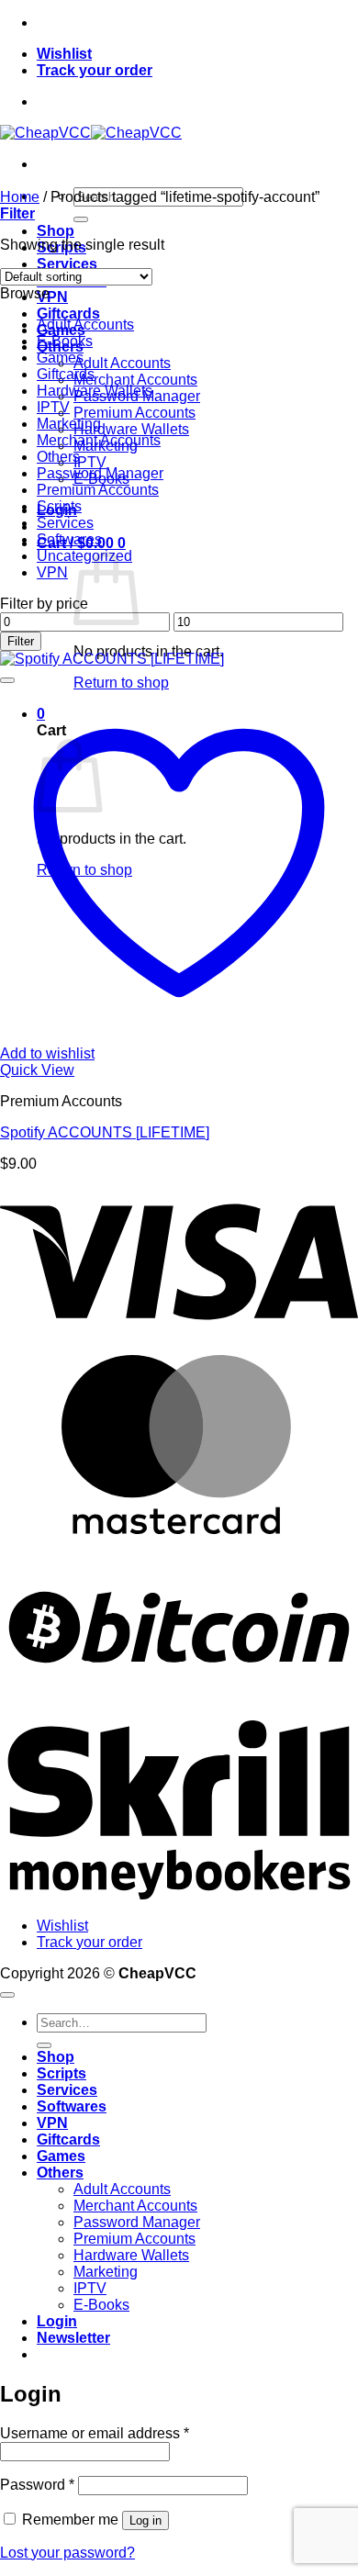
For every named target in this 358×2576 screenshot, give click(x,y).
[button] (17, 213)
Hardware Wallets (131, 429)
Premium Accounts (134, 413)
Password (37, 2485)
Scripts (59, 506)
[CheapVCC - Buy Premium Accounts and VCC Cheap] (91, 133)
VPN (52, 297)
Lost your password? (67, 2553)
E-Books (65, 341)
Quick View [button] (37, 1070)
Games (60, 358)
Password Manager (100, 473)
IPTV (90, 462)
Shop (56, 231)
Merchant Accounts (135, 380)
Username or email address (95, 2433)
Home (20, 197)
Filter (21, 641)
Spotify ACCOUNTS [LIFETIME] (105, 1132)
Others (58, 457)
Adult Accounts (122, 363)
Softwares (69, 539)
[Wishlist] (7, 680)
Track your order (95, 70)
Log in (145, 2520)
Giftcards (68, 314)
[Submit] (81, 219)
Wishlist (64, 54)
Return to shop (121, 683)
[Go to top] (7, 1995)
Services (67, 264)
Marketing (69, 424)
